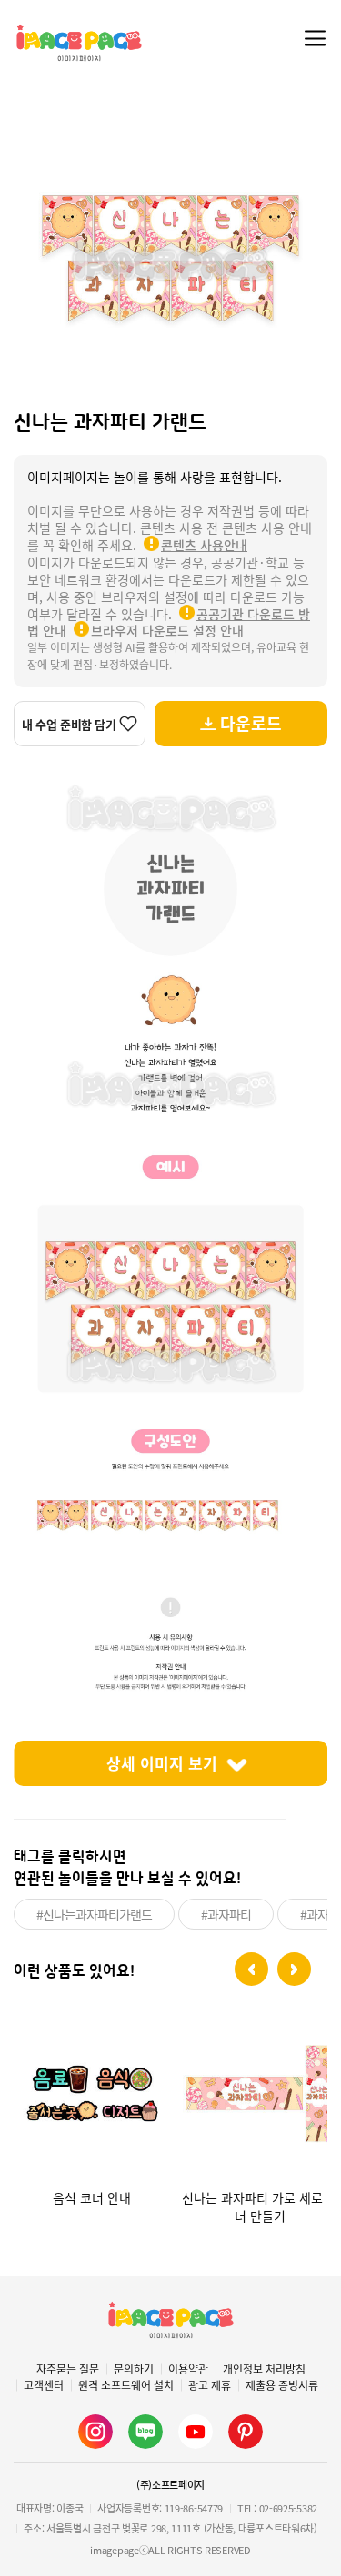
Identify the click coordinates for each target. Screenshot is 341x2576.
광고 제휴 (210, 2385)
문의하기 (134, 2369)
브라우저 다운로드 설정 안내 (167, 630)
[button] (251, 1969)
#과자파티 (226, 1914)
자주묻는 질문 (68, 2369)
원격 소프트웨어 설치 (126, 2385)
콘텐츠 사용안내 (204, 545)
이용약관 (188, 2369)
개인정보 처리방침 (264, 2369)
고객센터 (44, 2385)
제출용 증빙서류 (282, 2385)
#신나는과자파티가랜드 (94, 1914)
